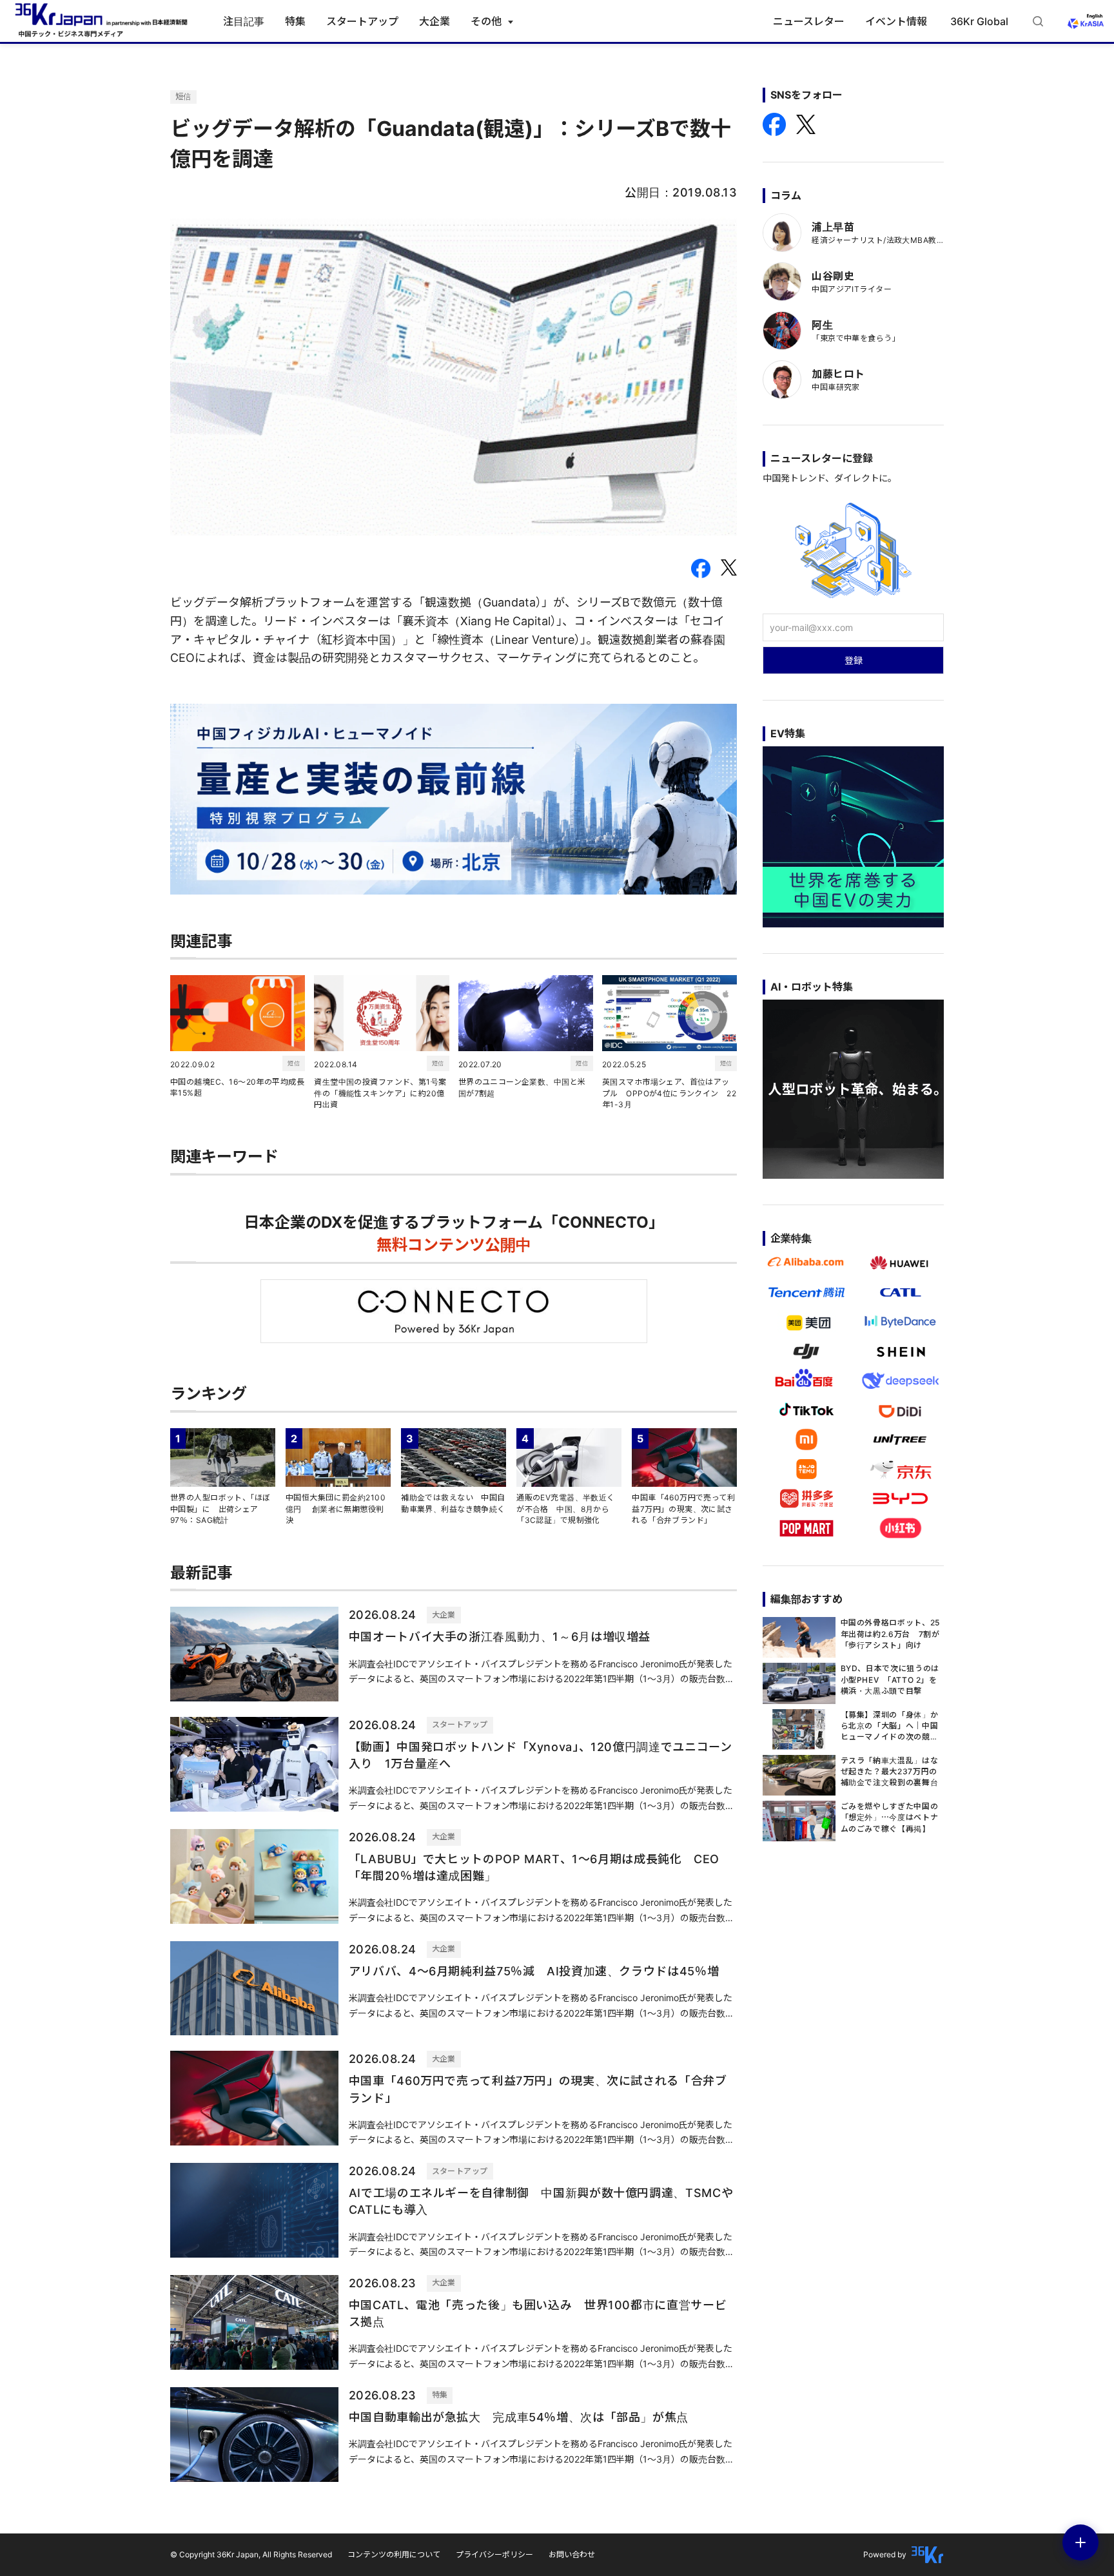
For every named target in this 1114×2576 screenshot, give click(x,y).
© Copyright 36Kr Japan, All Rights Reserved (251, 2554)
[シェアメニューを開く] (1080, 2542)
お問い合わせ (572, 2554)
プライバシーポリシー (494, 2554)
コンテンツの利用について (394, 2554)
